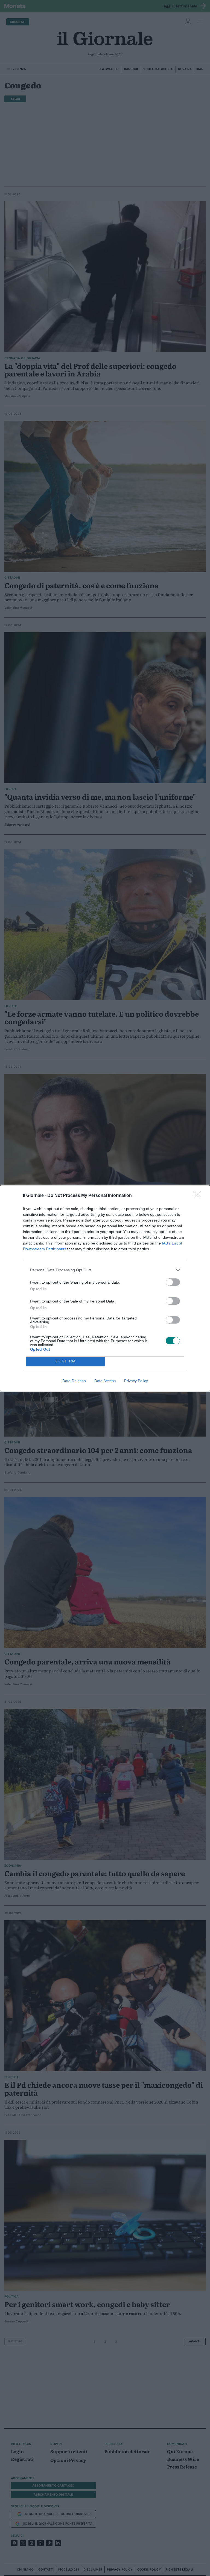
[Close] (199, 1196)
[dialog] (105, 1288)
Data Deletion (74, 1381)
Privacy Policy (136, 1381)
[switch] (173, 1282)
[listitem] (105, 1270)
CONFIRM (66, 1361)
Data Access (105, 1381)
